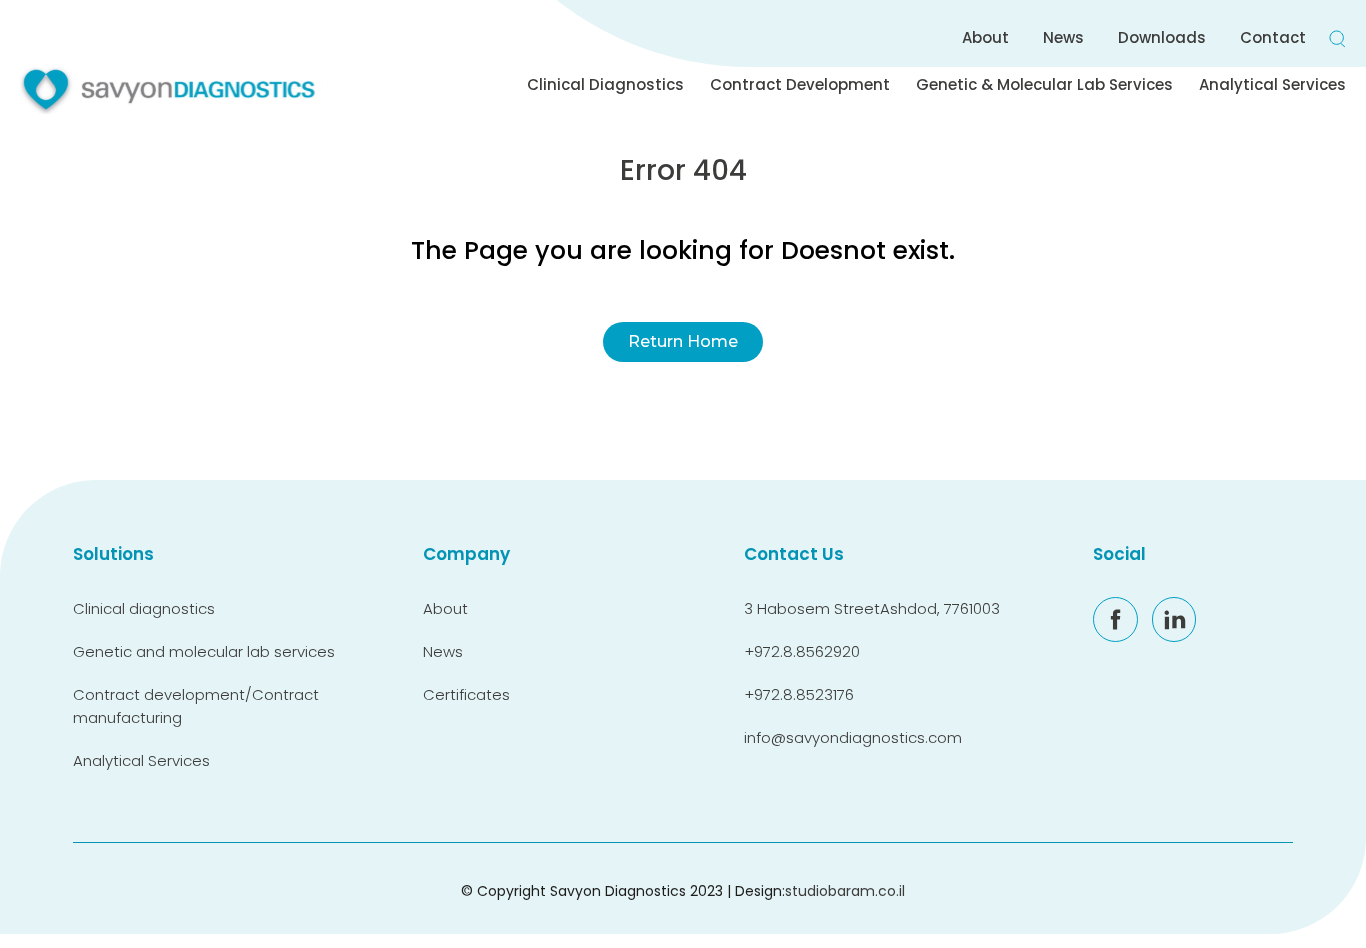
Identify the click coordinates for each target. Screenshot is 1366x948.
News (1063, 37)
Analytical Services (1272, 84)
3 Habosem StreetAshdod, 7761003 (872, 608)
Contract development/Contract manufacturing (196, 706)
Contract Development (800, 84)
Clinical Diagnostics (605, 84)
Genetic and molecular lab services (204, 651)
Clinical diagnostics (144, 608)
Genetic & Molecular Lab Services (1044, 84)
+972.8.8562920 (802, 651)
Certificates (466, 694)
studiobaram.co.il (845, 891)
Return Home (683, 341)
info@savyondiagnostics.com (853, 737)
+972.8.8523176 (799, 694)
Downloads (1162, 37)
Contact (1273, 37)
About (985, 37)
